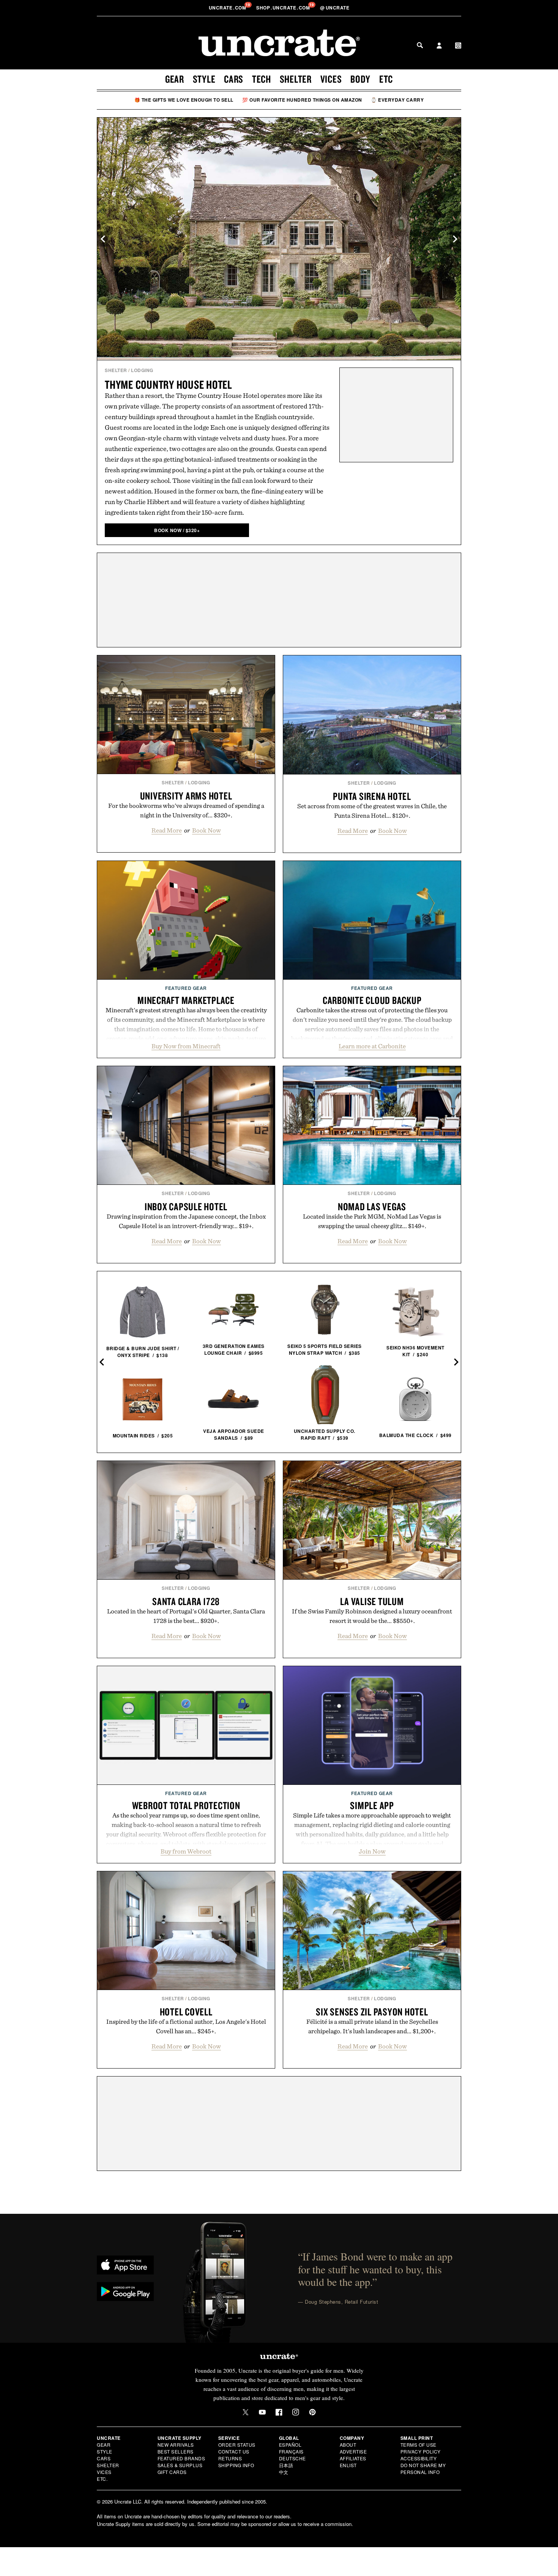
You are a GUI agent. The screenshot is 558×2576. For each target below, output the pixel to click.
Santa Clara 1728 (186, 1601)
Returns (230, 2458)
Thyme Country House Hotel (169, 384)
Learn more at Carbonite (372, 1046)
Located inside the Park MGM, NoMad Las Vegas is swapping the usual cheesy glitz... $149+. (372, 1221)
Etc (386, 79)
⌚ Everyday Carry (397, 100)
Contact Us (234, 2451)
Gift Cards (172, 2472)
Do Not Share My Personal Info (423, 2468)
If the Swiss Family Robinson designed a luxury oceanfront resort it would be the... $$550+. (372, 1616)
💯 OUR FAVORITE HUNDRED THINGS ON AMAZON (302, 100)
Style (204, 79)
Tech (262, 79)
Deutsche (292, 2458)
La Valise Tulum (372, 1601)
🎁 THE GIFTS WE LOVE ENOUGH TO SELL (184, 100)
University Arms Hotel (186, 796)
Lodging (142, 370)
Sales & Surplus (180, 2465)
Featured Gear (186, 988)
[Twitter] (246, 2412)
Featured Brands (181, 2458)
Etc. (102, 2479)
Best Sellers (176, 2451)
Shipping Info (236, 2465)
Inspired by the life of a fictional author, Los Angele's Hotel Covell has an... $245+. (186, 2026)
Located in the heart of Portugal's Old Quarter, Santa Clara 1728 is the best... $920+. (186, 1616)
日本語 (286, 2465)
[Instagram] (296, 2412)
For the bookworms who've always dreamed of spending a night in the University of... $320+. (186, 810)
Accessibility (419, 2458)
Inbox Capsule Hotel (186, 1206)
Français (291, 2451)
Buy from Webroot (186, 1851)
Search (420, 45)
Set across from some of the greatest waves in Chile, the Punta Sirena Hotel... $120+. (372, 811)
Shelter (296, 79)
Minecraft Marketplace (186, 1000)
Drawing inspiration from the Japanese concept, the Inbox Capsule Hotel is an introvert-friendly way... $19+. (186, 1221)
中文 (284, 2472)
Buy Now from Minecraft (186, 1046)
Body (360, 79)
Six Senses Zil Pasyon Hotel (372, 2012)
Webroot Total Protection (186, 1805)
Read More (167, 830)
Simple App (372, 1805)
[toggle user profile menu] (439, 46)
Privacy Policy (421, 2451)
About (348, 2445)
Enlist (348, 2465)
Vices (331, 79)
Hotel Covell (186, 2012)
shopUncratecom (284, 8)
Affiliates (353, 2458)
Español (290, 2445)
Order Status (237, 2445)
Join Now (372, 1851)
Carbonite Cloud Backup (372, 1000)
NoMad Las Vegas (372, 1206)
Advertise (353, 2451)
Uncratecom (228, 8)
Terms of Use (418, 2445)
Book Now (206, 830)
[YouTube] (262, 2412)
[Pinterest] (312, 2412)
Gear (175, 79)
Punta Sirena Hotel (372, 796)
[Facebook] (279, 2412)
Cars (234, 79)
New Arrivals (176, 2445)
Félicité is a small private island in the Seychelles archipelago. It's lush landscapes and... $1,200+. (372, 2026)
